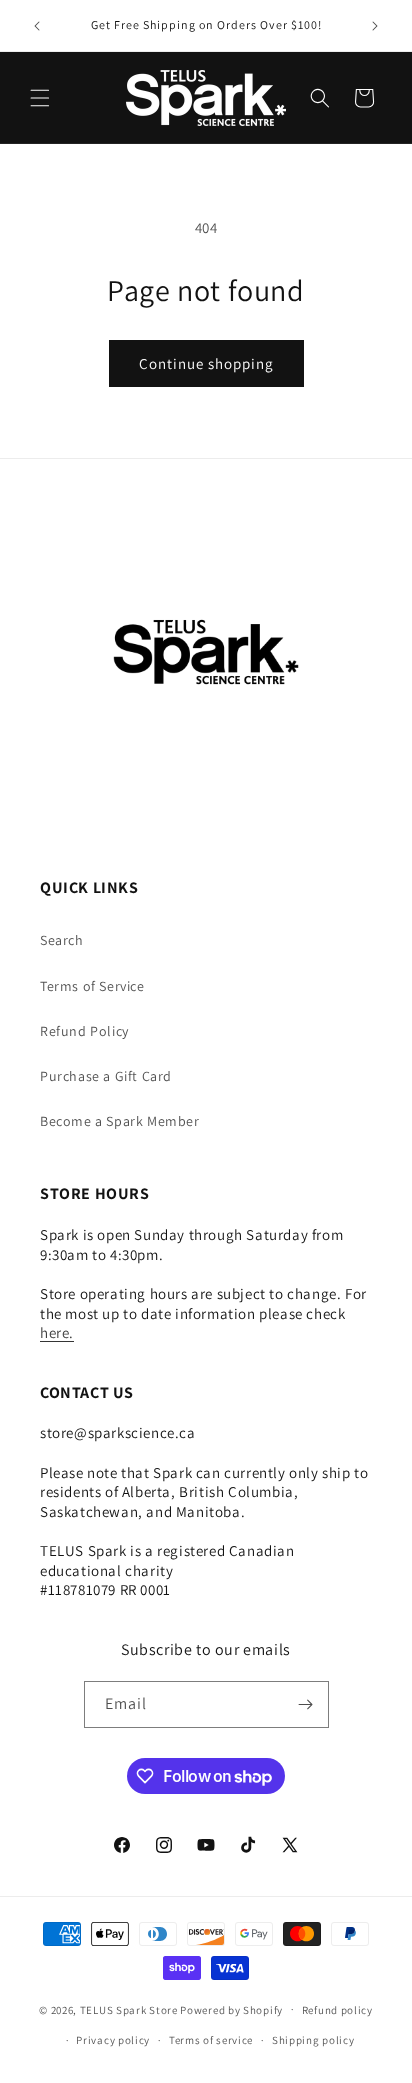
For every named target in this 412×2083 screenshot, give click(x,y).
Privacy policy (113, 2040)
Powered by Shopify (231, 2009)
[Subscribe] (306, 1704)
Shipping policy (313, 2040)
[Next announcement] (375, 26)
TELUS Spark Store (129, 2009)
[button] (40, 98)
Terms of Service (92, 986)
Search (62, 940)
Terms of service (211, 2040)
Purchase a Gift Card (106, 1076)
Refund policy (337, 2010)
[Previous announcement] (37, 26)
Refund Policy (84, 1031)
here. (57, 1332)
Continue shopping (206, 363)
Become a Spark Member (120, 1121)
